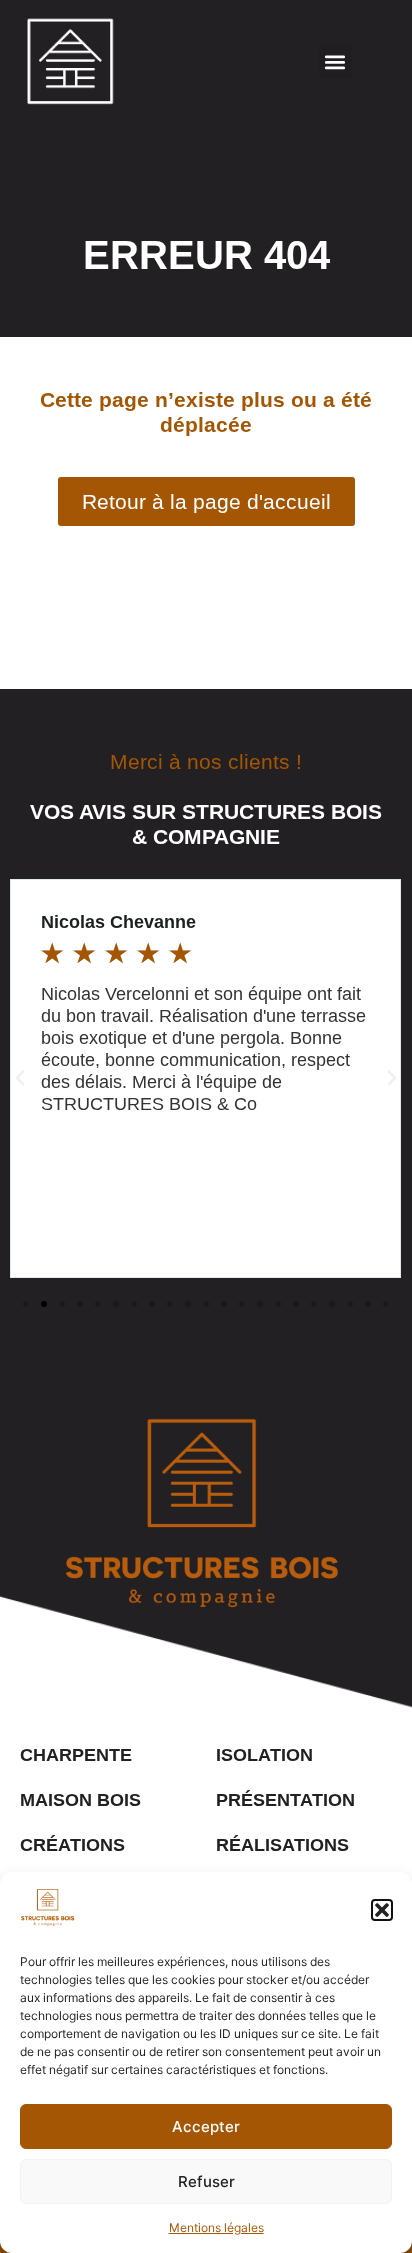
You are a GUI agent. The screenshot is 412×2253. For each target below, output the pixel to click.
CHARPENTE (76, 1755)
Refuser (206, 2181)
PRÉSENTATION (285, 1800)
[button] (382, 1910)
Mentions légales (216, 2227)
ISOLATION (264, 1755)
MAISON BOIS (80, 1800)
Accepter (206, 2126)
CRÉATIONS (72, 1845)
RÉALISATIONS (282, 1845)
